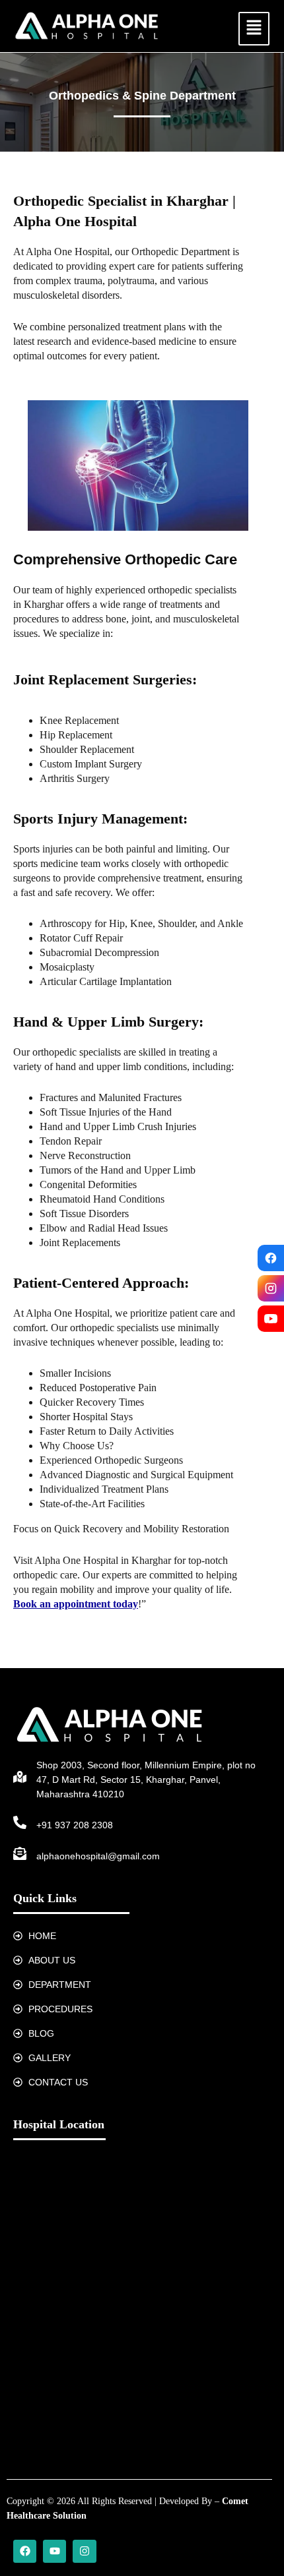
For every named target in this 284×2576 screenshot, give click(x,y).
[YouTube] (271, 1319)
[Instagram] (271, 1288)
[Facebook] (271, 1258)
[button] (254, 29)
